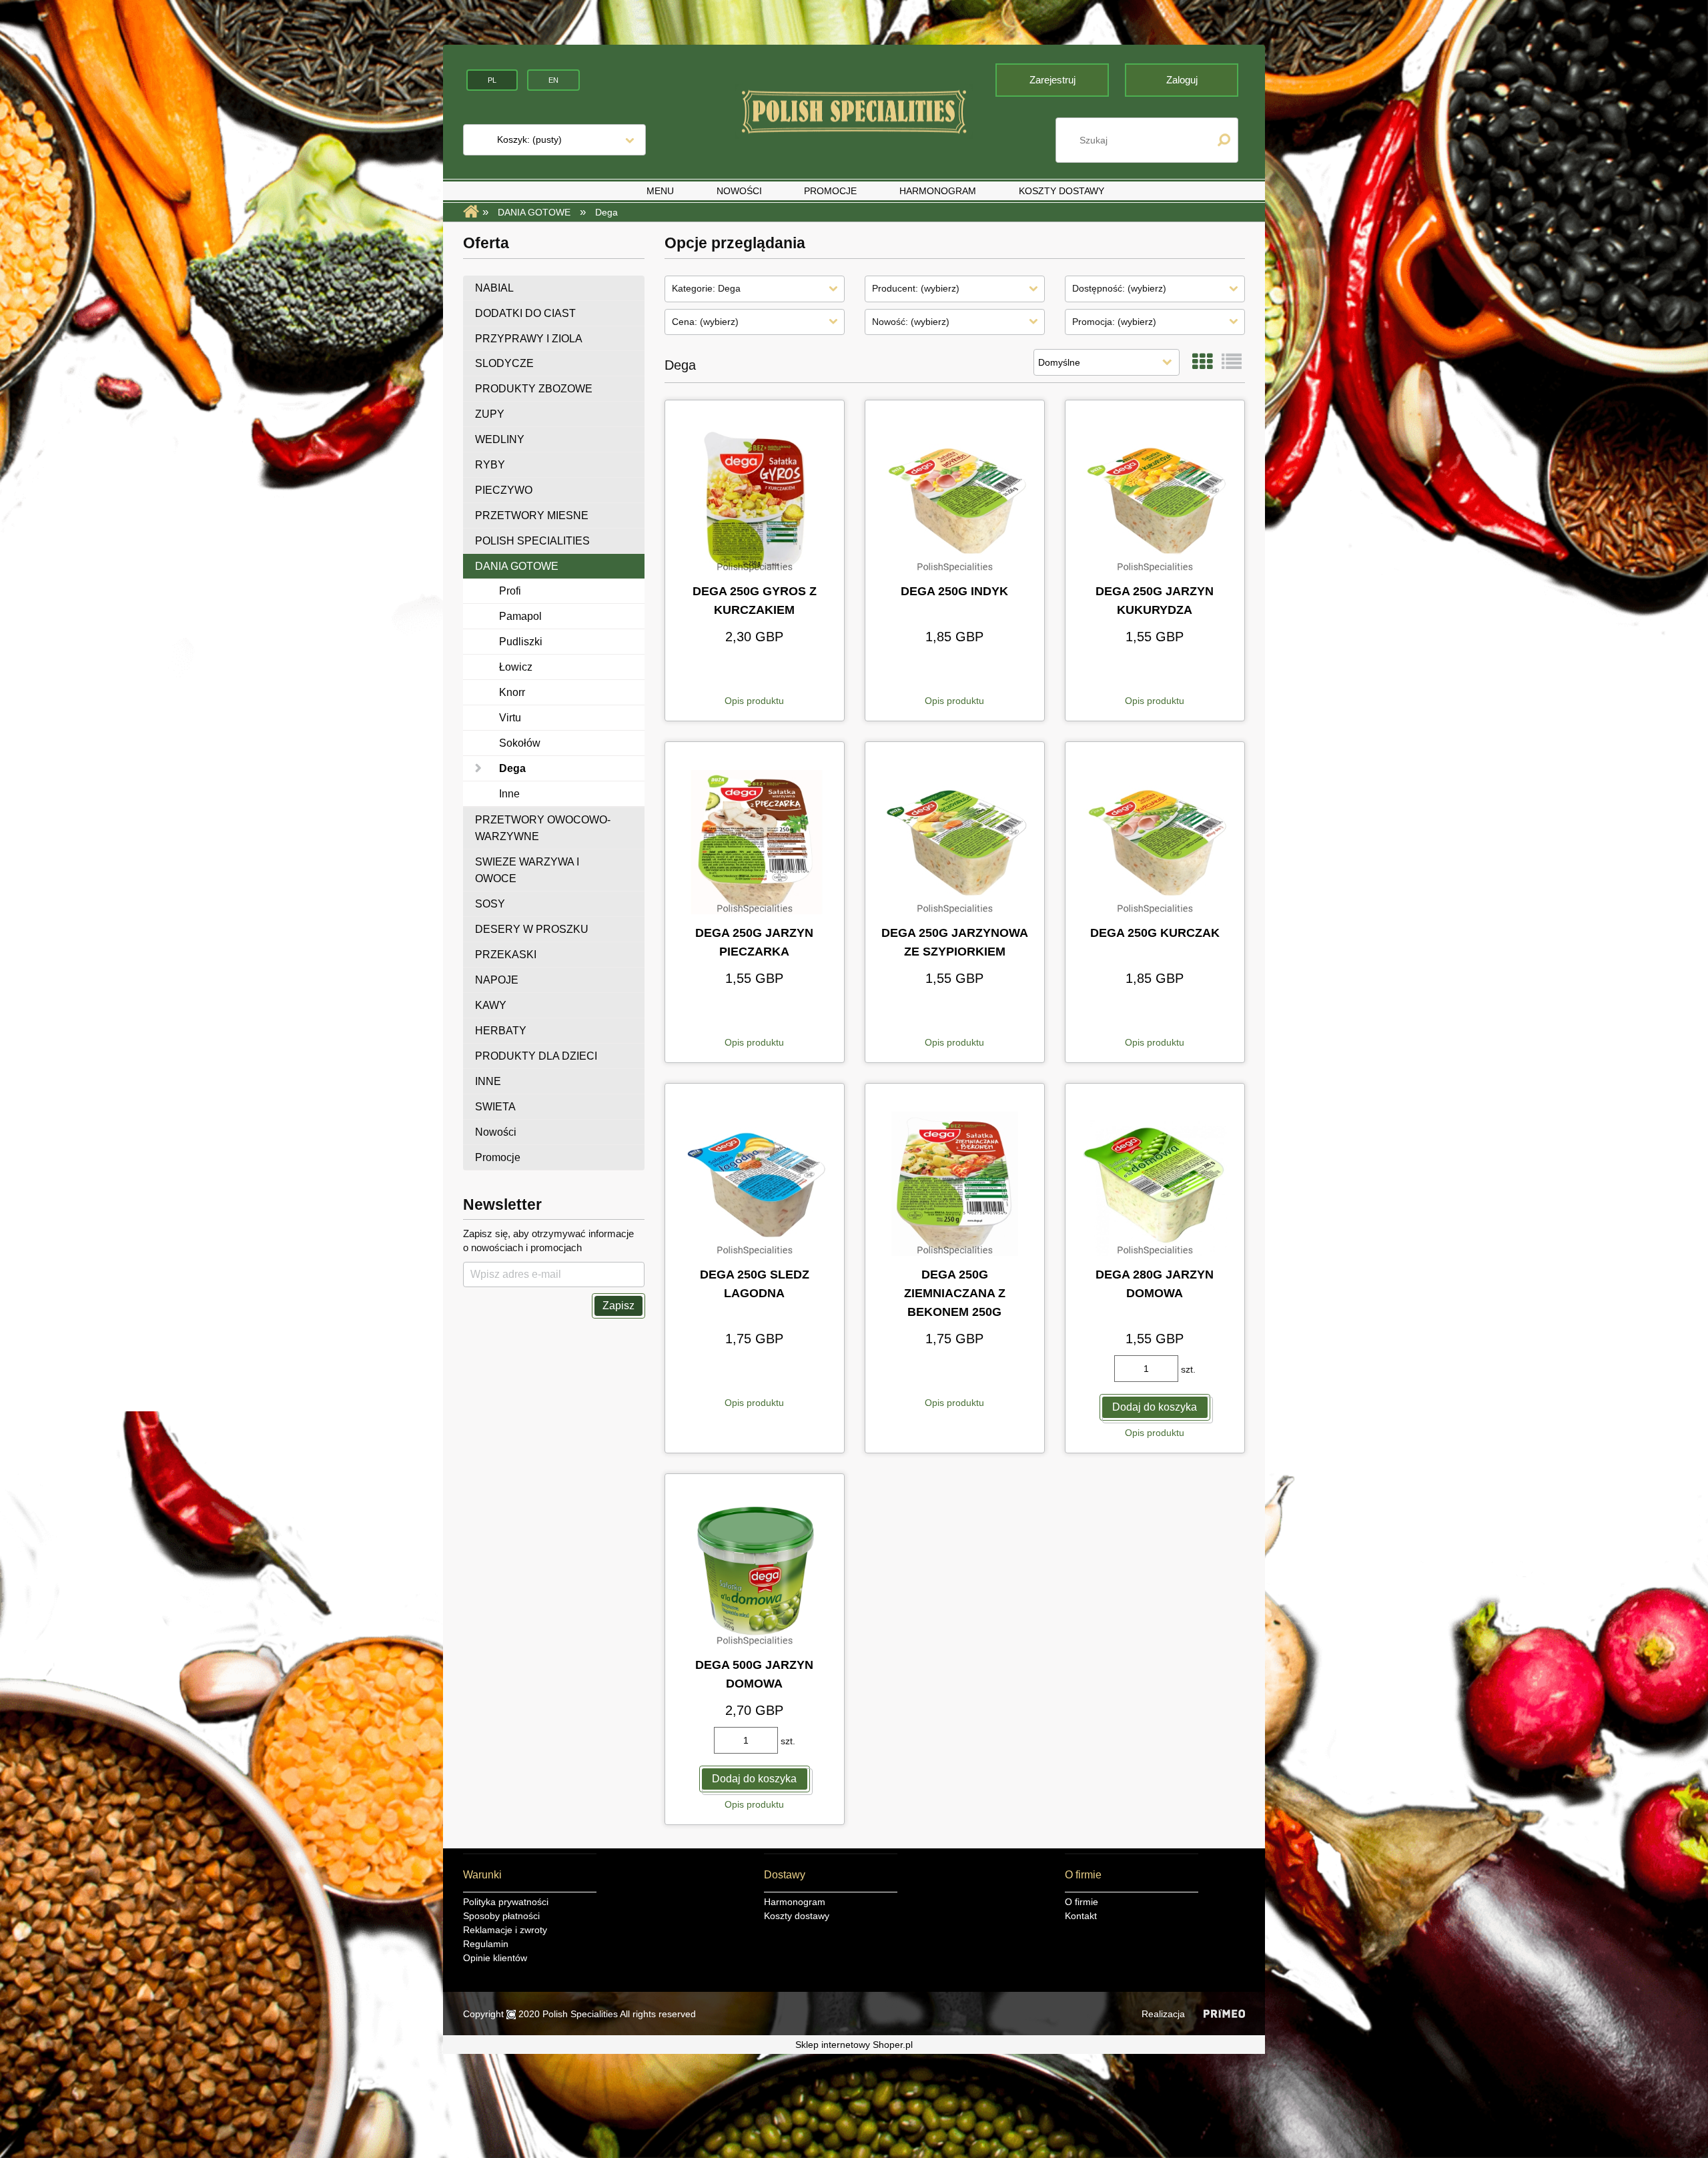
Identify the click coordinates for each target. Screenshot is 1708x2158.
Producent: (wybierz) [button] (916, 288)
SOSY (490, 904)
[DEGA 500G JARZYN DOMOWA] (755, 1574)
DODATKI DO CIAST (525, 313)
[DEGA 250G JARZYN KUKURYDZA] (1155, 500)
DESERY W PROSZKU (532, 929)
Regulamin (486, 1944)
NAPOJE (497, 980)
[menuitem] (660, 191)
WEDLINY (500, 439)
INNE (488, 1081)
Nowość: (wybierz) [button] (911, 322)
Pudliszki (521, 642)
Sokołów (520, 743)
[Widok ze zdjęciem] (1202, 362)
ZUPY (490, 414)
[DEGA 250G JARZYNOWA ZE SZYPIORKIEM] (955, 842)
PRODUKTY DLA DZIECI (536, 1056)
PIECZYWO (504, 490)
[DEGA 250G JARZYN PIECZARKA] (755, 842)
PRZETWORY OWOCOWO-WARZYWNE (543, 828)
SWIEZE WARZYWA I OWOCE (527, 870)
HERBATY (501, 1031)
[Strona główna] (854, 112)
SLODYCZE (504, 363)
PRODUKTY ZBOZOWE (534, 389)
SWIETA (495, 1107)
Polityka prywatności (506, 1902)
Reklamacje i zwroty (505, 1930)
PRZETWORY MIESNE (532, 515)
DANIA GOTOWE (517, 566)
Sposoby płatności (501, 1916)
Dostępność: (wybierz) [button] (1119, 288)
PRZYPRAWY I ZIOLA (529, 339)
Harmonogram (795, 1902)
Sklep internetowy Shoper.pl (854, 2045)
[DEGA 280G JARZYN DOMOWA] (1155, 1184)
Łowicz (516, 667)
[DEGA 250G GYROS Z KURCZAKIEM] (755, 500)
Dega (512, 768)
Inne (509, 794)
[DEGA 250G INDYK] (955, 500)
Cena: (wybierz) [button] (705, 322)
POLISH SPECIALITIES (532, 541)
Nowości (496, 1132)
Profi (510, 591)
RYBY (490, 465)
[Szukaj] (1224, 140)
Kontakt (1081, 1916)
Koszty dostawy (797, 1916)
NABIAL (494, 288)
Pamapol (520, 616)
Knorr (512, 692)
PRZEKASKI (506, 955)
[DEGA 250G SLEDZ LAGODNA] (755, 1184)
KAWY (491, 1005)
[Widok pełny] (1232, 362)
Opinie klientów (495, 1958)
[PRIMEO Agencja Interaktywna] (1224, 2014)
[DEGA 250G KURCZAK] (1155, 842)
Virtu (510, 718)
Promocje (498, 1157)
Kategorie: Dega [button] (706, 288)
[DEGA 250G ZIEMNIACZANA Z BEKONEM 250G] (955, 1184)
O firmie (1082, 1902)
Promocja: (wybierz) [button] (1114, 322)
